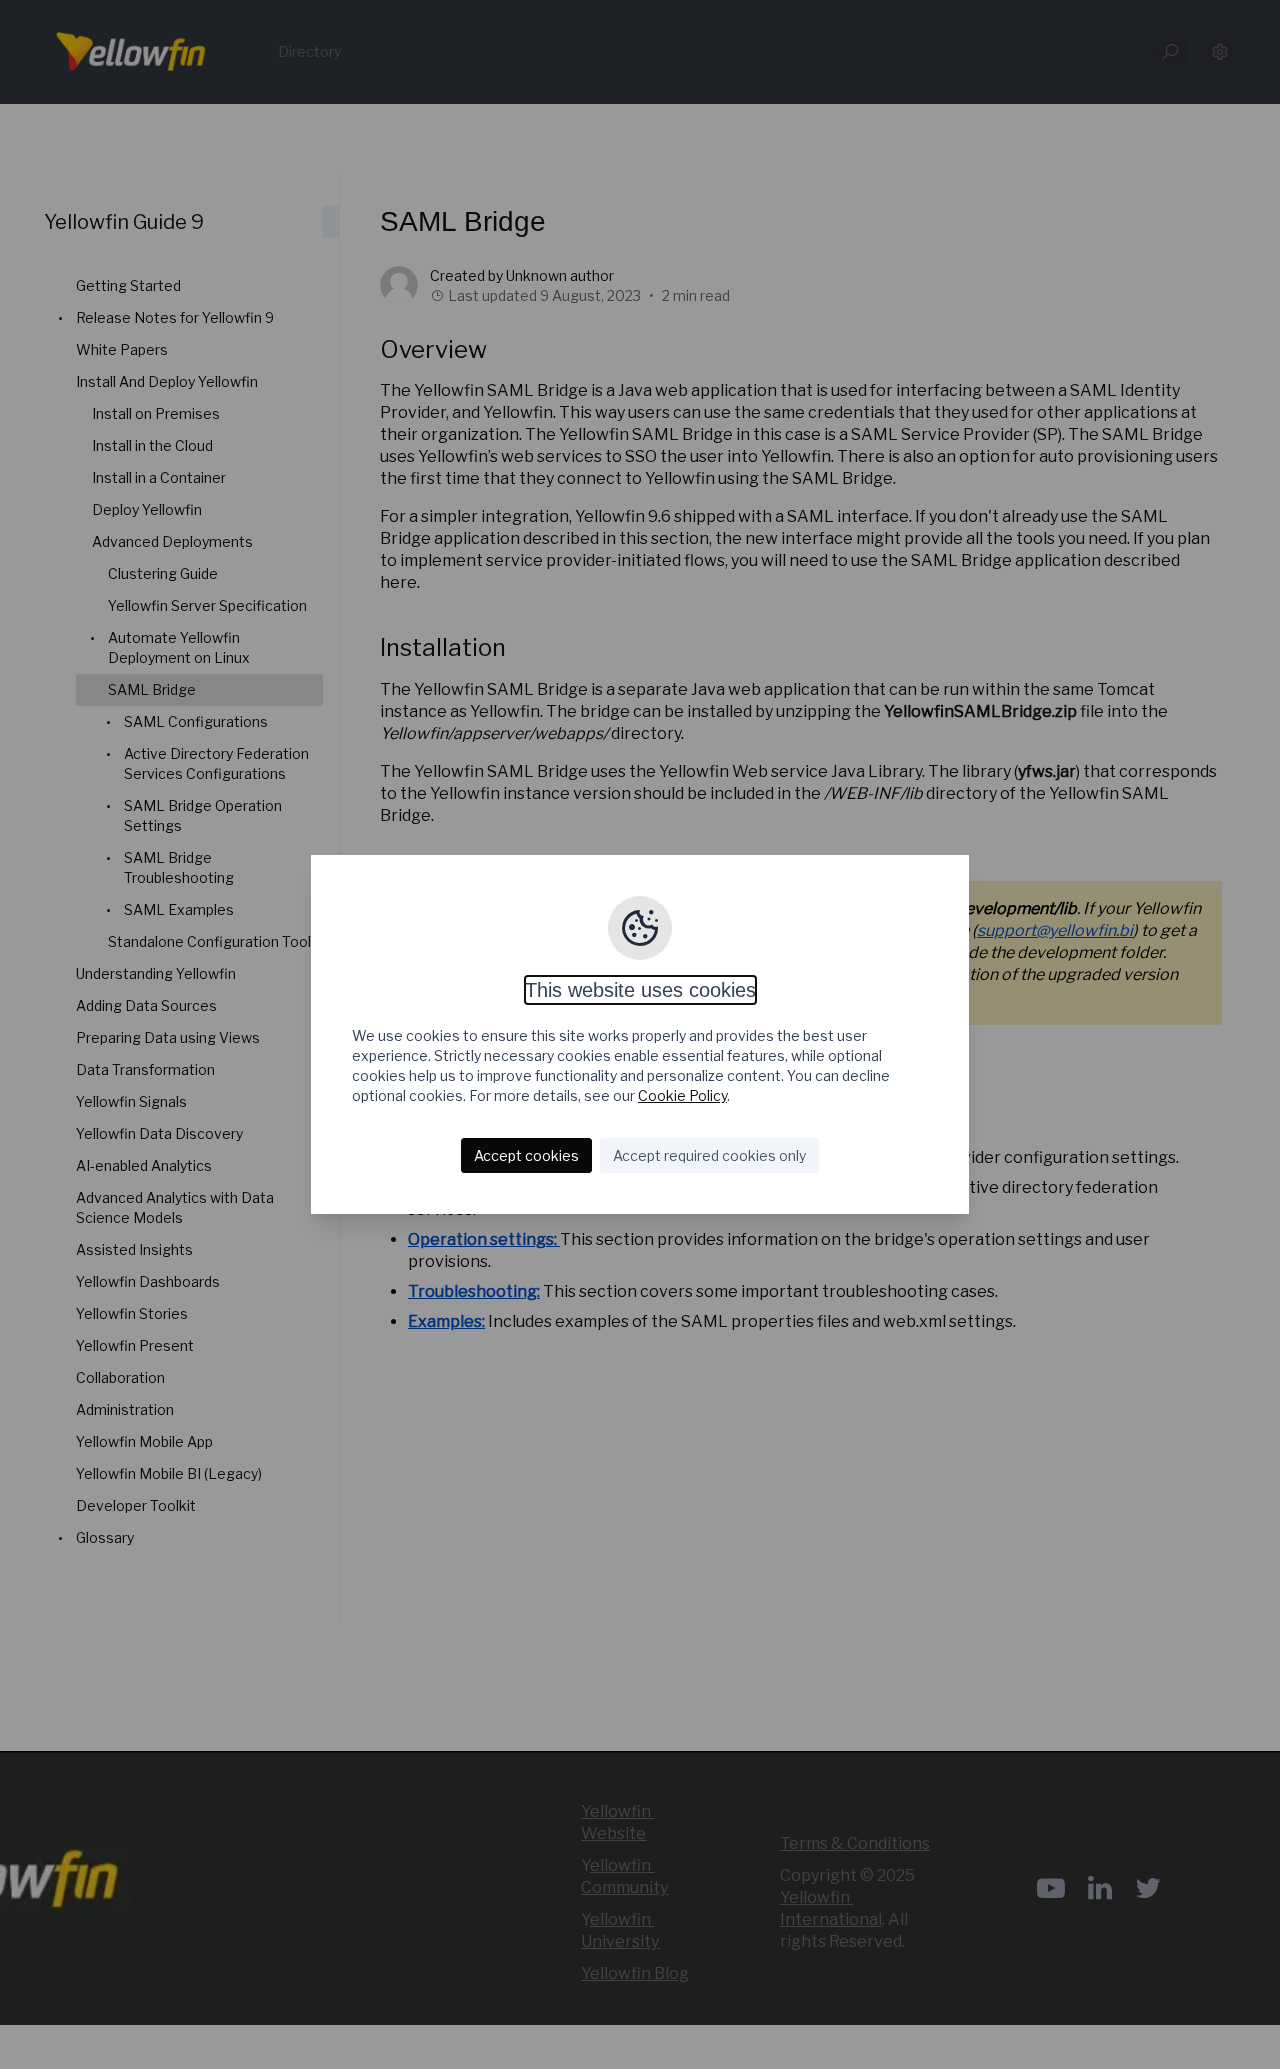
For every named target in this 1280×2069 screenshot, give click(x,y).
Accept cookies (526, 1155)
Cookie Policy (682, 1095)
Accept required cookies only (709, 1155)
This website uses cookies (640, 990)
